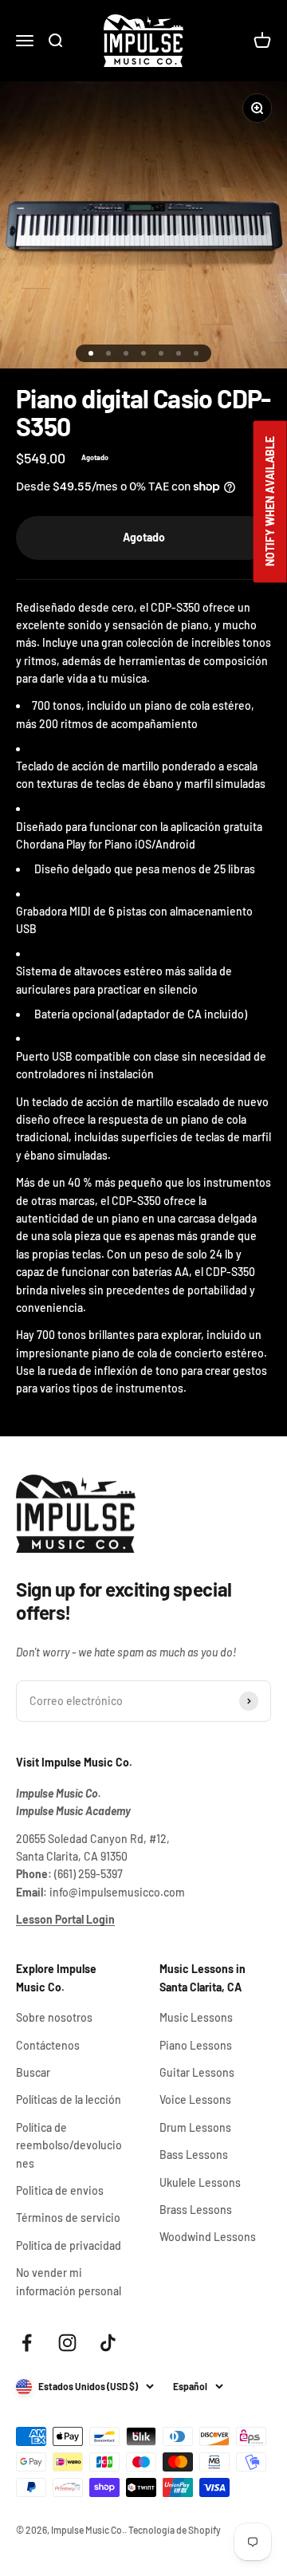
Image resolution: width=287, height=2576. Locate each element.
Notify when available (270, 501)
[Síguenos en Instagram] (67, 2343)
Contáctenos (48, 2045)
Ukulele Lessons (200, 2182)
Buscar (33, 2072)
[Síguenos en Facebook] (27, 2343)
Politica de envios (60, 2190)
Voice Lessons (195, 2099)
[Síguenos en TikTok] (108, 2343)
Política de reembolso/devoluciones (69, 2145)
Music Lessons (196, 2017)
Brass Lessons (196, 2210)
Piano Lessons (196, 2045)
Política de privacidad (69, 2245)
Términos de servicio (68, 2218)
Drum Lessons (195, 2127)
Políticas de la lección (69, 2099)
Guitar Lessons (197, 2072)
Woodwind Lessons (208, 2237)
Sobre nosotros (54, 2017)
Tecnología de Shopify (175, 2530)
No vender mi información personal (69, 2281)
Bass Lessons (194, 2155)
